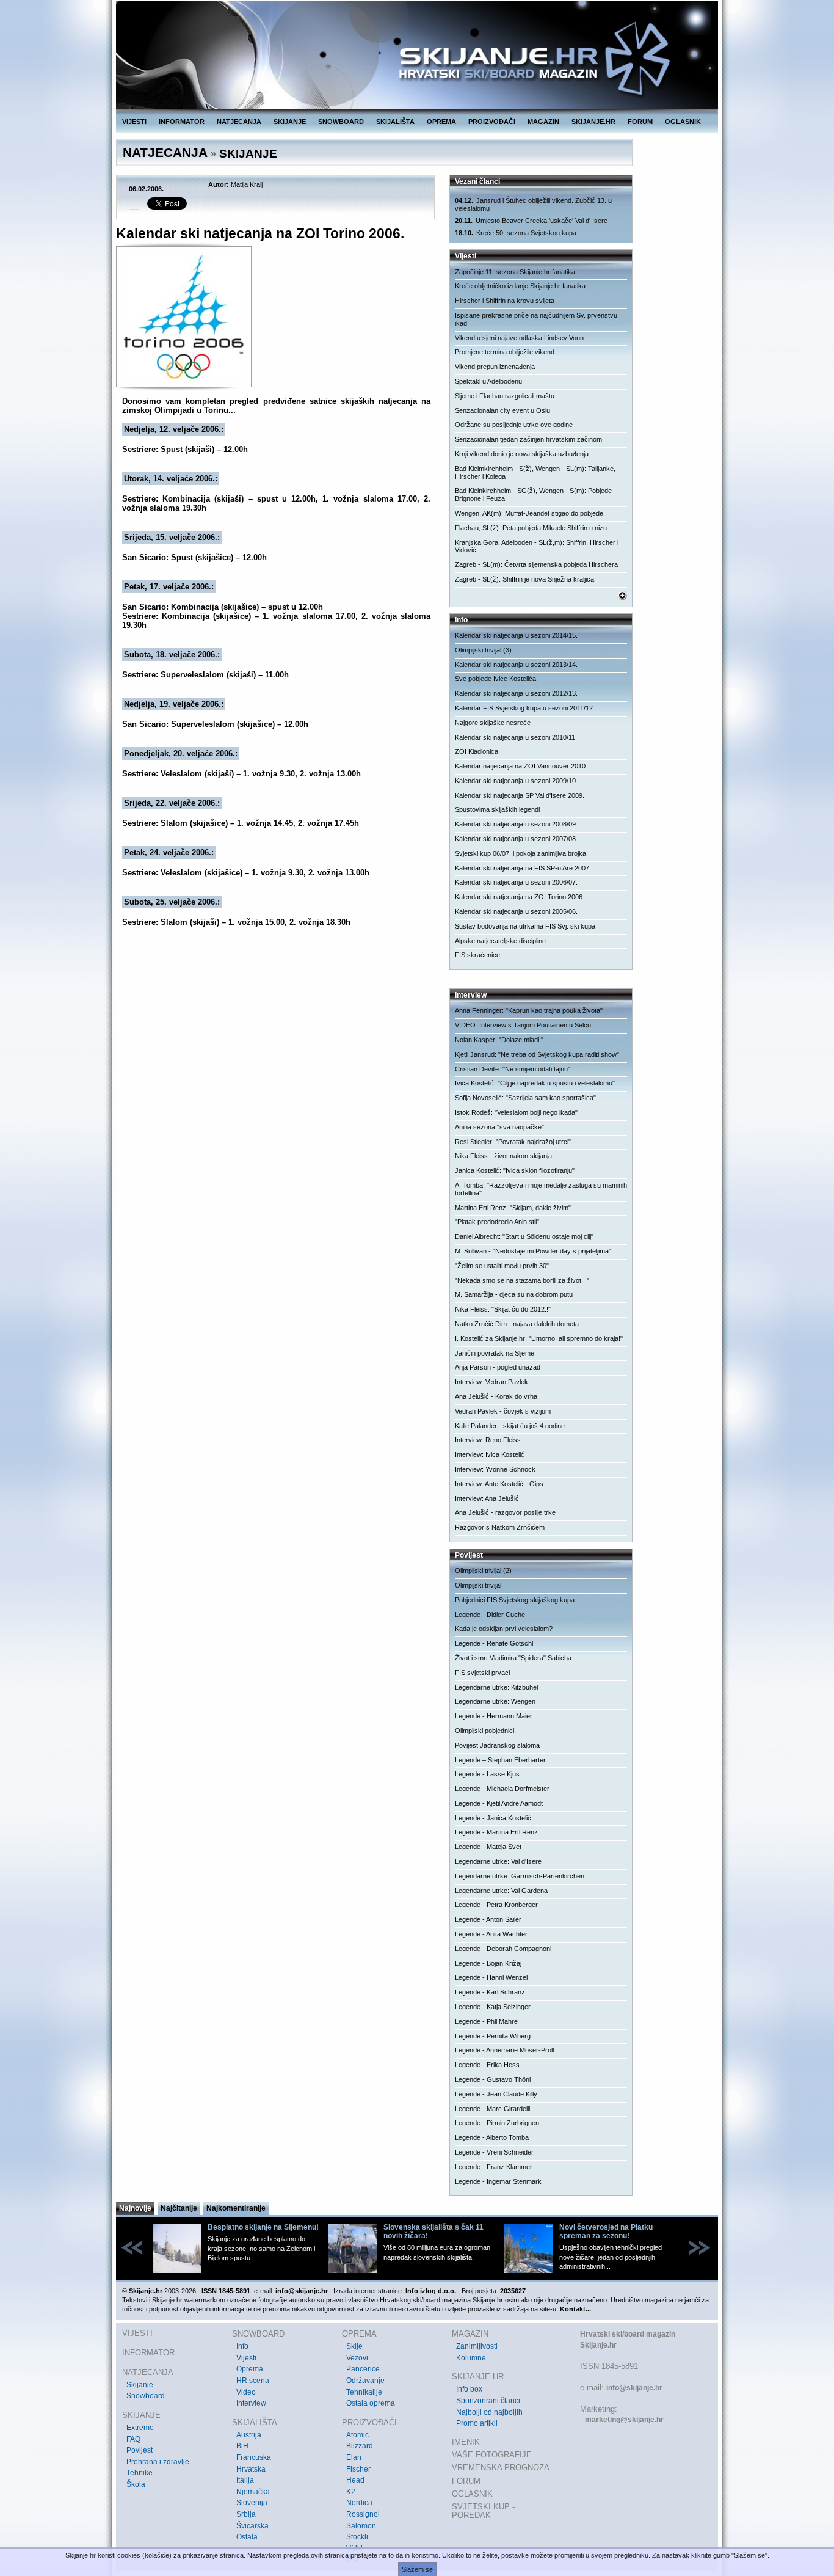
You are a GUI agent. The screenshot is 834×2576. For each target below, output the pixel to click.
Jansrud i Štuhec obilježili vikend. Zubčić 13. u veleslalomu (533, 204)
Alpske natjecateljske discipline (500, 941)
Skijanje (140, 2385)
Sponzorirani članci (488, 2401)
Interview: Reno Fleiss (488, 1440)
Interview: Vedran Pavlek (491, 1382)
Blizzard (360, 2446)
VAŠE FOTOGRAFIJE (492, 2455)
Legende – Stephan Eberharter (500, 1760)
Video (246, 2392)
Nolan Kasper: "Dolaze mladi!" (499, 1040)
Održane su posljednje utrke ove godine (514, 425)
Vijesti (246, 2358)
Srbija (246, 2514)
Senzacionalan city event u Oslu (502, 410)
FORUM (640, 122)
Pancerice (363, 2369)
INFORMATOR (182, 122)
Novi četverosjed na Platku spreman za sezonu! (606, 2231)
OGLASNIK (683, 122)
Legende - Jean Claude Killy (496, 2094)
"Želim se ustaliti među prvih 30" (502, 1266)
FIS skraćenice (477, 955)
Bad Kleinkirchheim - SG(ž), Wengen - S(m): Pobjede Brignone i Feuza (533, 494)
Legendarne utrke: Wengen (495, 1701)
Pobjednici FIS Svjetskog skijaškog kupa (515, 1600)
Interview (251, 2403)
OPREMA (441, 122)
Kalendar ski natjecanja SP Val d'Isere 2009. (520, 795)
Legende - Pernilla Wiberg (493, 2036)
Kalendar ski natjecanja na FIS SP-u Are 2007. (523, 868)
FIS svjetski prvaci (482, 1673)
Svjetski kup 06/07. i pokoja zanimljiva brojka (520, 853)
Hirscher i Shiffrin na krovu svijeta (505, 301)
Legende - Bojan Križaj (488, 1963)
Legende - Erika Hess (487, 2065)
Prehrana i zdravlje (158, 2462)
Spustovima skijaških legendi (497, 809)
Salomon (361, 2526)
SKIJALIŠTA (395, 122)
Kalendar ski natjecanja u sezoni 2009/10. (516, 781)
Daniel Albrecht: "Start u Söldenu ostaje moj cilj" (524, 1236)
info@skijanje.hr (634, 2388)
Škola (136, 2484)
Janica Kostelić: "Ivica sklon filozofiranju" (515, 1170)
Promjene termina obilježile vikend (505, 352)
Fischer (358, 2469)
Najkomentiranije (236, 2208)
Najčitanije (179, 2208)
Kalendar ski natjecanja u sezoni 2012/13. (516, 693)
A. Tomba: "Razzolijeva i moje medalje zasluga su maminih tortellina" (541, 1189)
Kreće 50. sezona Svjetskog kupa (516, 233)
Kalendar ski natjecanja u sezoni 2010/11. (516, 737)
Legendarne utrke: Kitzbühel (496, 1687)
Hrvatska (251, 2469)
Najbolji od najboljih (489, 2412)
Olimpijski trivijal (478, 1585)
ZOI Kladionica (477, 751)
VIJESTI (134, 122)
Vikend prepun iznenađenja (495, 367)
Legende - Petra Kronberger (496, 1905)
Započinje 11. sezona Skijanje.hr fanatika (515, 272)
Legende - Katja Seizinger (493, 2007)
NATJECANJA (239, 122)
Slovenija (252, 2503)
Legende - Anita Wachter (491, 1934)
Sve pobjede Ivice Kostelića (495, 679)
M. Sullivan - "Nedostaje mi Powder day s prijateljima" (533, 1251)
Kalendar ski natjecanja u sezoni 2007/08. (516, 839)
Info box (469, 2389)
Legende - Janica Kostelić (493, 1818)
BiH (242, 2446)
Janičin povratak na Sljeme (495, 1353)
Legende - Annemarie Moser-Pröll (504, 2050)
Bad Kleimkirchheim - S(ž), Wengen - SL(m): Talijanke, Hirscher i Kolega (535, 473)
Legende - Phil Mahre (486, 2021)
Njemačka (253, 2492)
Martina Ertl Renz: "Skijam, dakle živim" (513, 1208)
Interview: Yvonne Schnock (495, 1469)
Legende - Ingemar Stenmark (498, 2181)
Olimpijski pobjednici (484, 1731)
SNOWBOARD (341, 122)
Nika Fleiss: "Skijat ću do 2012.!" (503, 1309)
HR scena (253, 2381)
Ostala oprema (371, 2403)
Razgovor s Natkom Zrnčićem (500, 1527)
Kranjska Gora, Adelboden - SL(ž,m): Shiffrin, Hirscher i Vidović (537, 546)
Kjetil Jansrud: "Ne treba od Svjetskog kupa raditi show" (537, 1054)
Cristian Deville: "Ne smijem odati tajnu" (513, 1069)
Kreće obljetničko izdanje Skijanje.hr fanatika (520, 286)
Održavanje (365, 2381)
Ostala (247, 2537)
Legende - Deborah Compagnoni (503, 1949)
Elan (354, 2457)
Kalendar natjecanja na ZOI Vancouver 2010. (521, 766)
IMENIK (466, 2442)
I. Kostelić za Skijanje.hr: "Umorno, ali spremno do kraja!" (539, 1338)
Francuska (254, 2457)
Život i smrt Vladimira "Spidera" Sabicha (513, 1658)
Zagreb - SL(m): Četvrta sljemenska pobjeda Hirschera (536, 564)
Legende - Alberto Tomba (492, 2137)
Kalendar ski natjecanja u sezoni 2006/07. (516, 882)
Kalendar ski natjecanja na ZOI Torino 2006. (520, 897)
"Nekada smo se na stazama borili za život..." (522, 1280)
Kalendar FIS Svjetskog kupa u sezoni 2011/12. (525, 708)
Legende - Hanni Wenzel (491, 1977)
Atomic (357, 2435)
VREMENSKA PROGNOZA (501, 2468)
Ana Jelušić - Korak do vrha (496, 1396)
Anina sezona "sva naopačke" (499, 1127)
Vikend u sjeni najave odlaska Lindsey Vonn (519, 338)
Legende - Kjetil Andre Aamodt (499, 1803)
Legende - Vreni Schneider (494, 2152)
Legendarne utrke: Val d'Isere (498, 1861)
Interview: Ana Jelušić (487, 1498)
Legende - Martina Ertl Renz (496, 1832)
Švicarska (252, 2526)
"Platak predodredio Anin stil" (497, 1222)
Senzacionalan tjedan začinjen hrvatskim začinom (528, 439)
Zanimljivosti (477, 2346)
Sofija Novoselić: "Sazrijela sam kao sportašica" (525, 1098)
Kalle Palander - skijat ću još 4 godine (510, 1426)
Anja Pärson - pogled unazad (498, 1367)
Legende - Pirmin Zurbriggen (497, 2123)
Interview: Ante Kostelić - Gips (499, 1484)
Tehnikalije (364, 2392)
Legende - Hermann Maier (494, 1716)
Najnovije (135, 2208)
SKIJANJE (290, 122)
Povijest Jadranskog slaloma (497, 1745)
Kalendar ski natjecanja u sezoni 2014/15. (516, 635)
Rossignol (363, 2514)
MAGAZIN (543, 122)
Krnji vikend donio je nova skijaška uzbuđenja (522, 454)
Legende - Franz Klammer (494, 2167)
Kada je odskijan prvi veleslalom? (504, 1629)
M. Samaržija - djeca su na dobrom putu (514, 1294)
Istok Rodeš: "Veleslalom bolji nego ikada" (516, 1112)
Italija (245, 2480)
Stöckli (357, 2537)
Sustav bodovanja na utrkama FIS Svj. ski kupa (525, 926)
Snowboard (146, 2396)
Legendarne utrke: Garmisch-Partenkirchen (520, 1876)
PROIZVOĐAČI (492, 122)
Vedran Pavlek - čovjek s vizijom (503, 1411)
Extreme (140, 2428)
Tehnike (140, 2473)
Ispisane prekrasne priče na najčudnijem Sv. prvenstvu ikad (536, 319)
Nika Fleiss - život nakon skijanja (503, 1156)
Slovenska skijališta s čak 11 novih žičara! (433, 2231)
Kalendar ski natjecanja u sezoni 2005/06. (516, 911)
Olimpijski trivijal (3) (483, 650)
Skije (354, 2346)
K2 (351, 2492)
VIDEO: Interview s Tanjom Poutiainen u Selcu (523, 1025)
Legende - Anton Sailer (488, 1919)
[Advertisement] (276, 1047)
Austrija (249, 2435)
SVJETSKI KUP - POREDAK (483, 2511)
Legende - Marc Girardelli (492, 2109)
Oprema (250, 2369)
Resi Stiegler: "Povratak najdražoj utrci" (513, 1142)
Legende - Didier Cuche (490, 1615)
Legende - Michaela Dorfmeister (502, 1789)
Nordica (359, 2503)
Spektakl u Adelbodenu (488, 381)
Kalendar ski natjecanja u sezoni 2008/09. (516, 824)
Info (242, 2346)
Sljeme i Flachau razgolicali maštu (505, 396)
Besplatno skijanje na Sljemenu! (263, 2227)
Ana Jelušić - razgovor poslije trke (505, 1512)
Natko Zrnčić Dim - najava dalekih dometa (517, 1324)
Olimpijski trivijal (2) (483, 1571)
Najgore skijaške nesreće (493, 723)
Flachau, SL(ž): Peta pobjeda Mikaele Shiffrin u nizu (531, 528)
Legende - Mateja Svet (488, 1847)
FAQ (133, 2439)
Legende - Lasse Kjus (487, 1774)
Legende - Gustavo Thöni (493, 2079)
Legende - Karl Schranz (490, 1992)
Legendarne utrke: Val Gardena (501, 1891)
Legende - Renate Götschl (494, 1643)
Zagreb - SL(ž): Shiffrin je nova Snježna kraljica (524, 579)
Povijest (140, 2450)
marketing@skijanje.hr (624, 2420)
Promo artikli (477, 2423)
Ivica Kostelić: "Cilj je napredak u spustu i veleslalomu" (535, 1083)
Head (355, 2480)
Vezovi (357, 2358)
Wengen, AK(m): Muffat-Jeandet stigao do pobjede (529, 513)
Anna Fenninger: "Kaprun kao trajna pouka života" (529, 1010)
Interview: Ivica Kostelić (490, 1454)
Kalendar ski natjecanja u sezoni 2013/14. (516, 665)
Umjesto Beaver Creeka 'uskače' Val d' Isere (531, 221)
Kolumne (471, 2358)
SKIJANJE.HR (593, 122)
